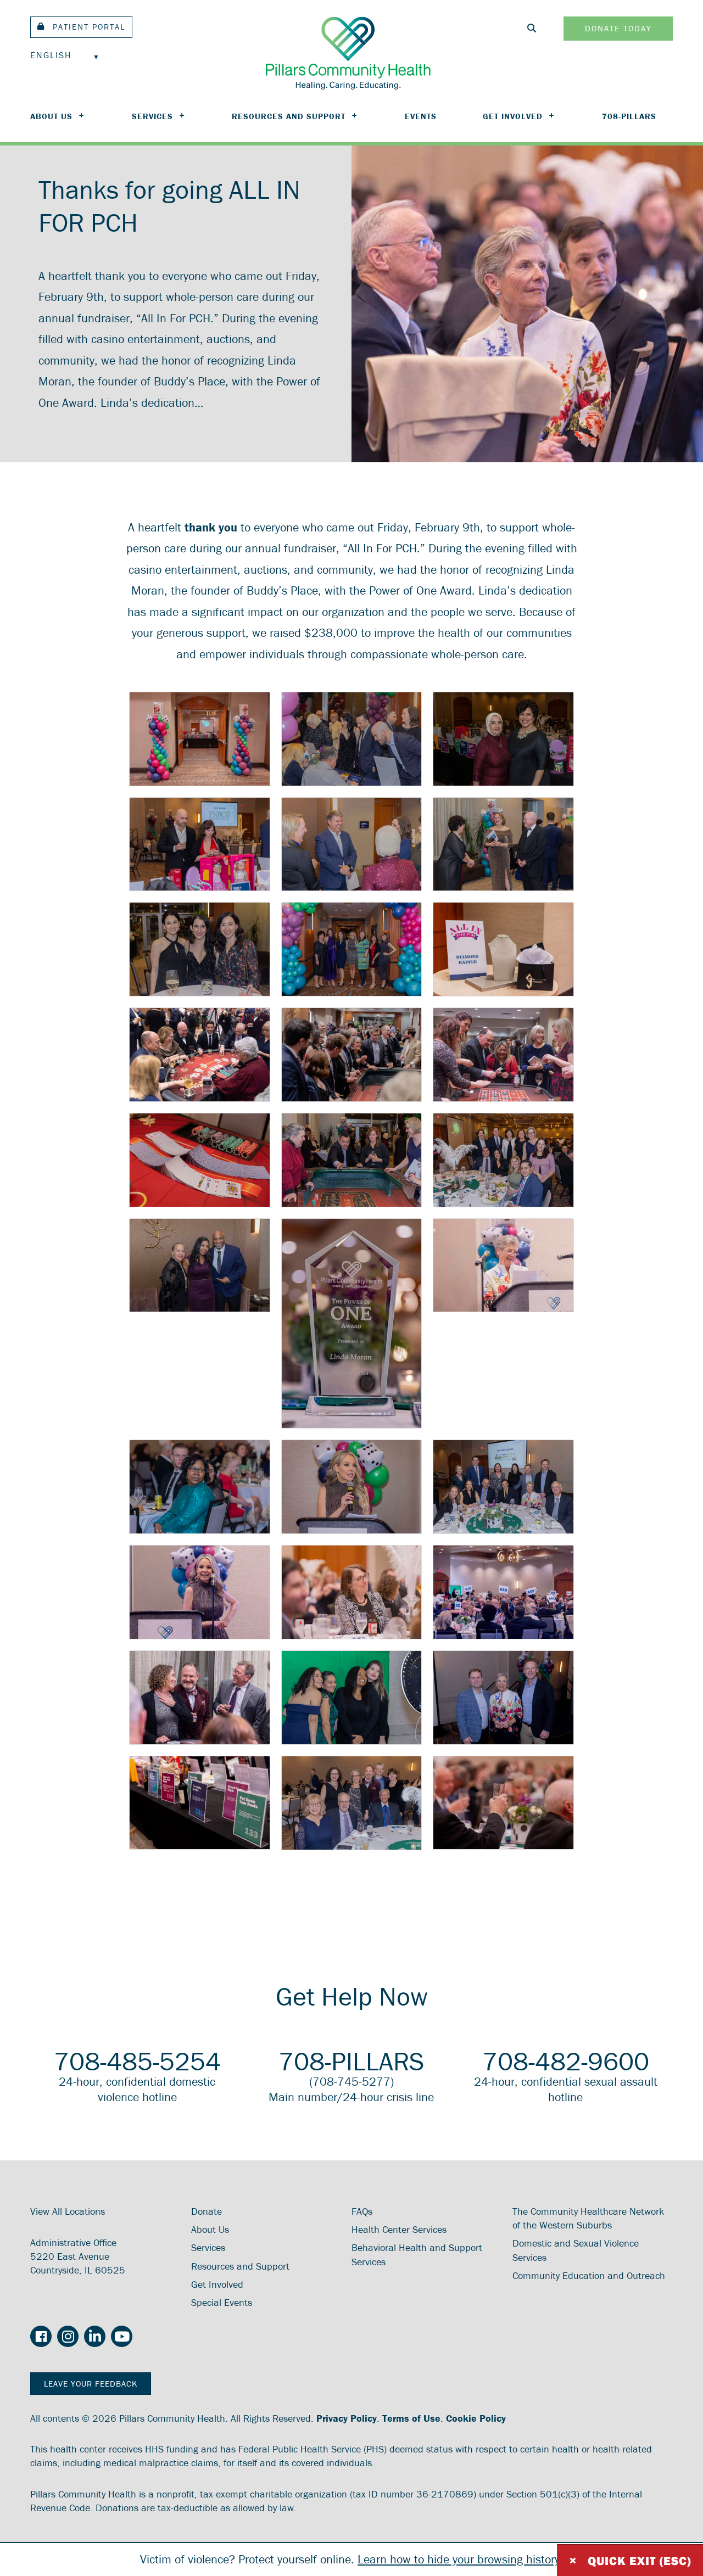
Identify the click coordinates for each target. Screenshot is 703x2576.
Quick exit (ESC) (630, 2560)
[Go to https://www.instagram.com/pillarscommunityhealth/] (68, 2337)
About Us (51, 116)
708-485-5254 (137, 2061)
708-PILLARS (629, 116)
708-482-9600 (566, 2061)
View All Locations (68, 2211)
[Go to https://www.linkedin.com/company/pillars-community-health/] (95, 2337)
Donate (207, 2211)
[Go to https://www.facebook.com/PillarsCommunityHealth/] (41, 2338)
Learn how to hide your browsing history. (460, 2559)
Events (421, 116)
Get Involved (513, 116)
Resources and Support (289, 116)
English (51, 55)
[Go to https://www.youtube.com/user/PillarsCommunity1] (122, 2337)
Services (152, 116)
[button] (81, 27)
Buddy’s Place (282, 590)
